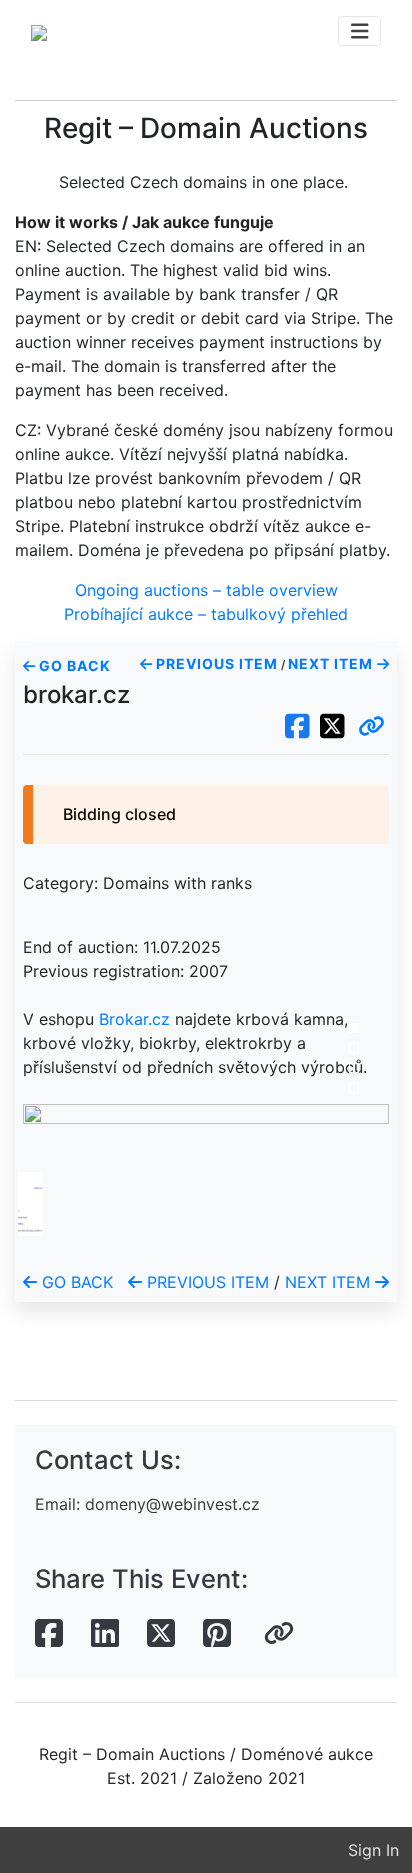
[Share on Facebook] (49, 1634)
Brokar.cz (134, 1019)
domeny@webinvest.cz (172, 1504)
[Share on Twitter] (161, 1634)
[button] (371, 727)
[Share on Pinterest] (217, 1634)
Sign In (373, 1850)
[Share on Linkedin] (105, 1634)
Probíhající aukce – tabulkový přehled (206, 614)
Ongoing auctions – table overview (206, 590)
